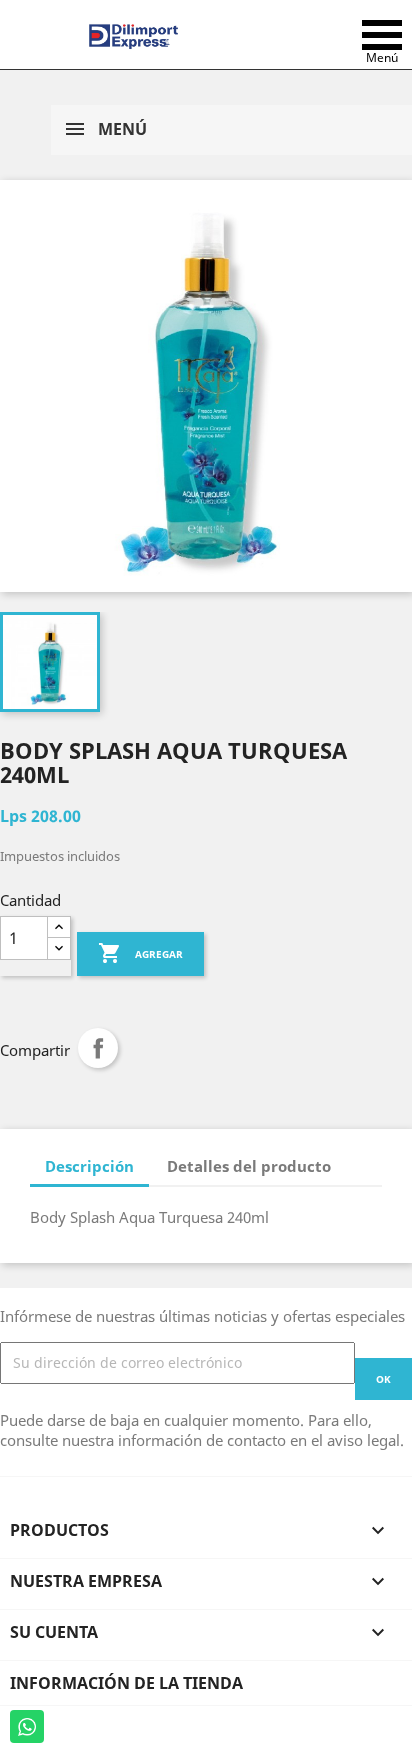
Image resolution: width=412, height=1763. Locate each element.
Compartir (98, 1048)
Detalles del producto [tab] (249, 1166)
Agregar (140, 953)
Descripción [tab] (89, 1166)
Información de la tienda (126, 1683)
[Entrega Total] (133, 35)
